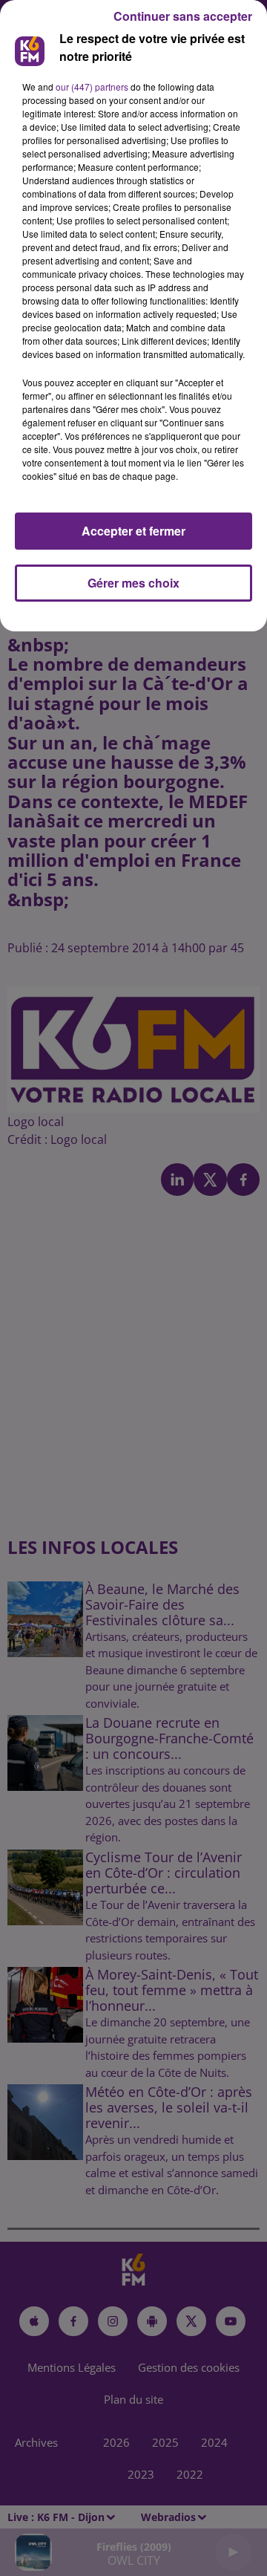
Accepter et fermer (133, 531)
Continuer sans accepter (183, 16)
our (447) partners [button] (92, 87)
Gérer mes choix (133, 583)
